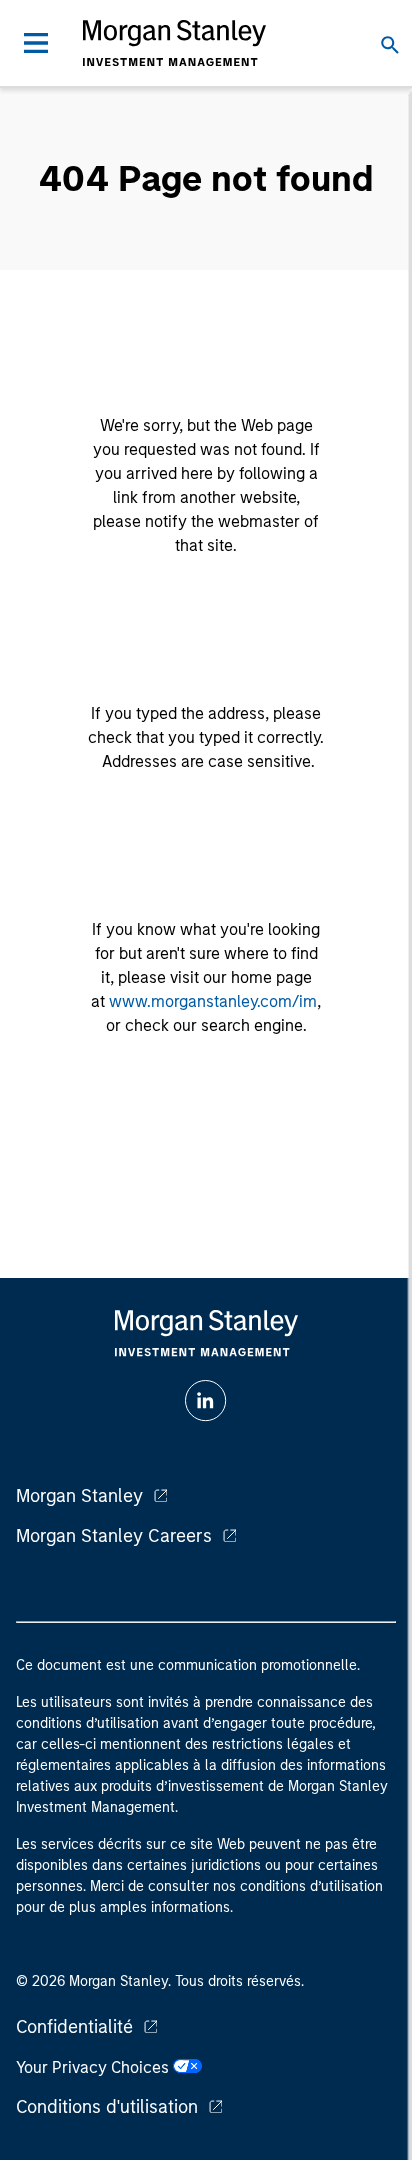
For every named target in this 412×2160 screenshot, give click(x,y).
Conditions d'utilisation (107, 2107)
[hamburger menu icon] (36, 43)
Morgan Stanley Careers (114, 1536)
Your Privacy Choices (94, 2067)
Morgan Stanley (79, 1496)
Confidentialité (74, 2027)
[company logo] (174, 43)
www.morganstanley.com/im (213, 1001)
